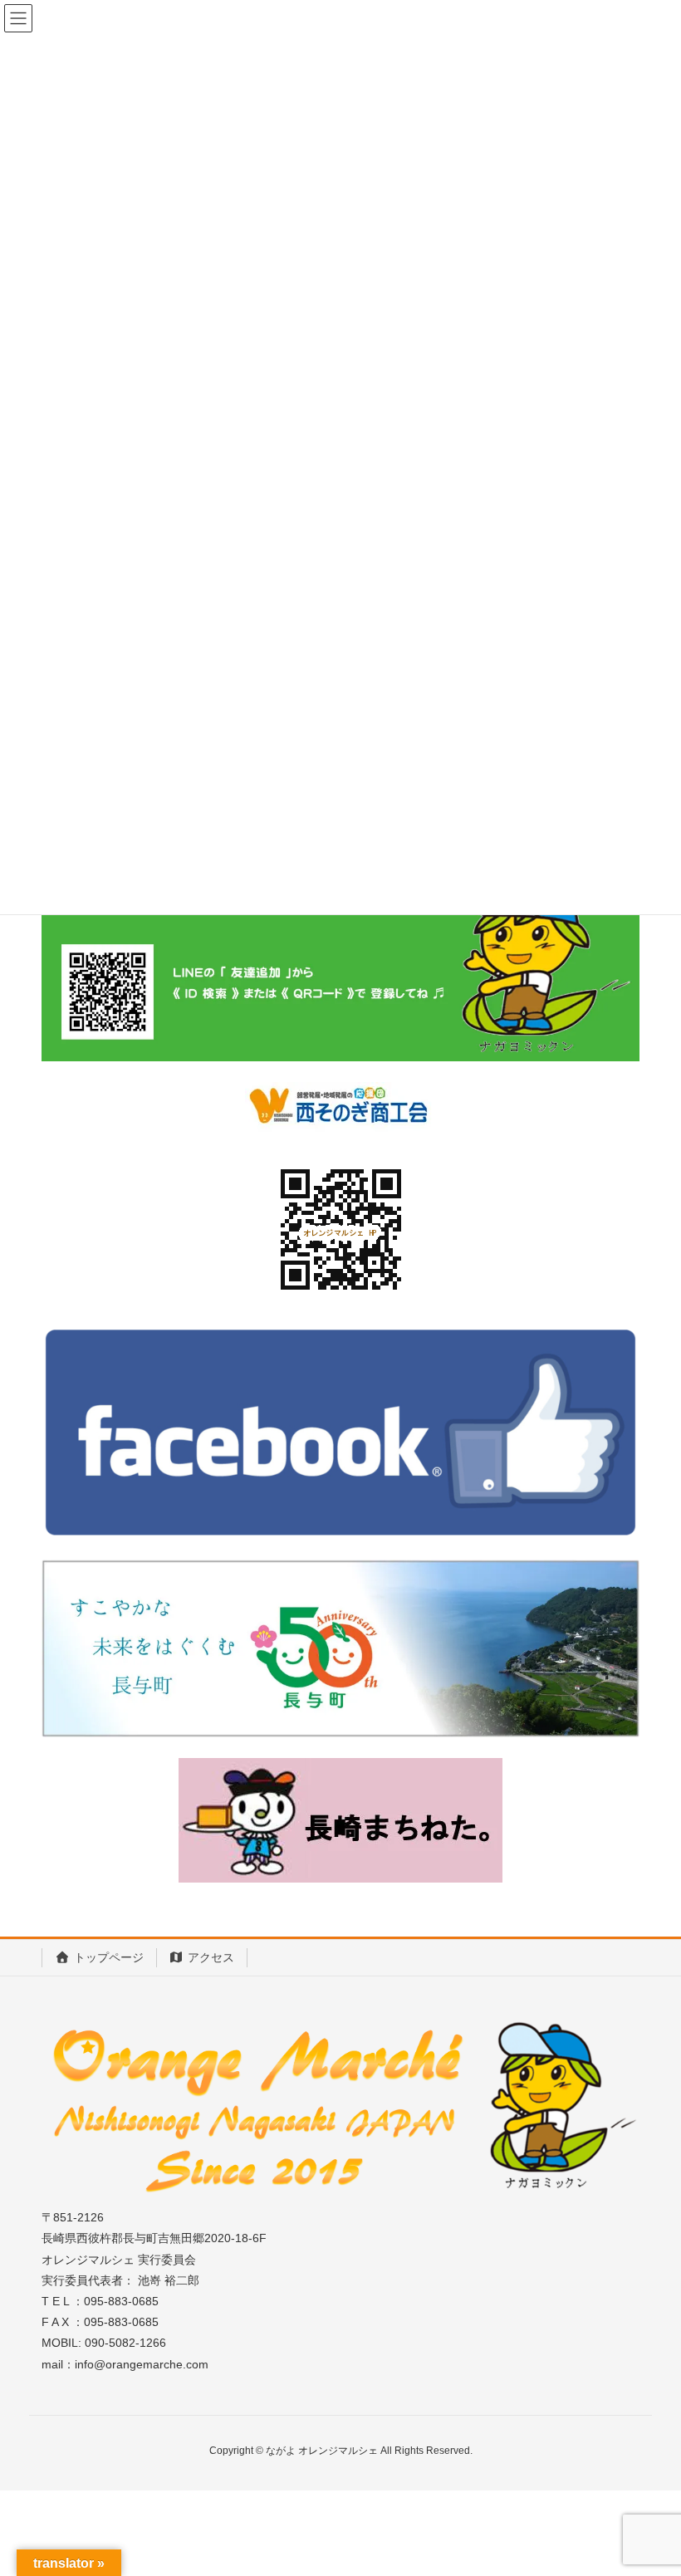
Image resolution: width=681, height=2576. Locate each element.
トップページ (109, 1957)
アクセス (211, 1957)
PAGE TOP (648, 2484)
